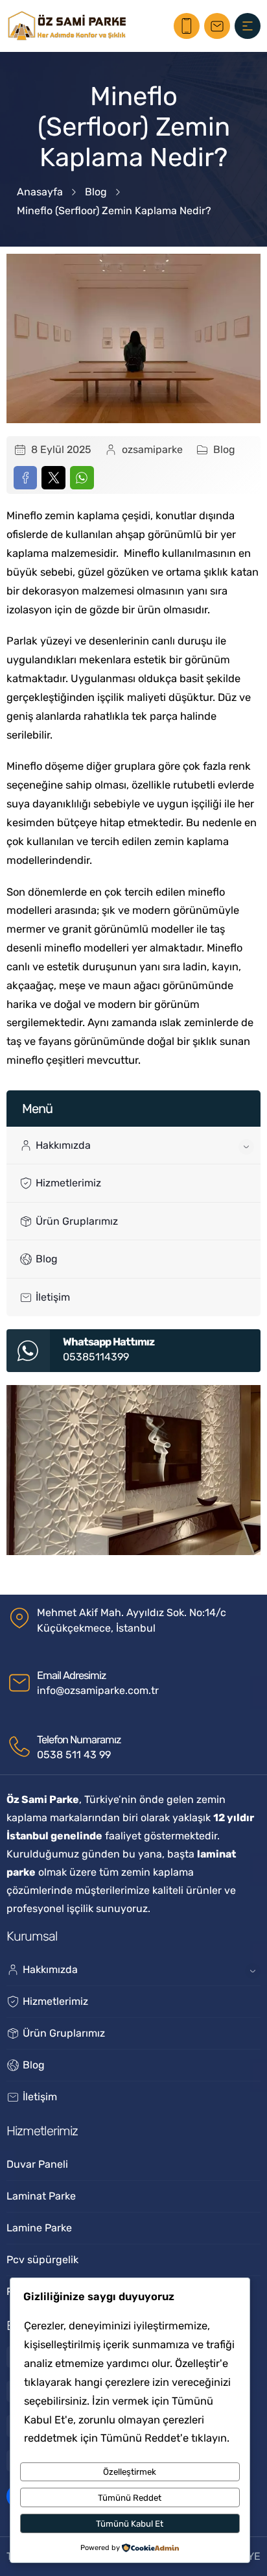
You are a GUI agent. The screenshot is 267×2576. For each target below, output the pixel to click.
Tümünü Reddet (130, 2498)
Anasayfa (40, 192)
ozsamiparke (152, 449)
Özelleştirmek (130, 2472)
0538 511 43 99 (74, 1755)
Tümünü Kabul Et (130, 2524)
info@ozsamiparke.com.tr (98, 1690)
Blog (96, 192)
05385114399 (96, 1357)
